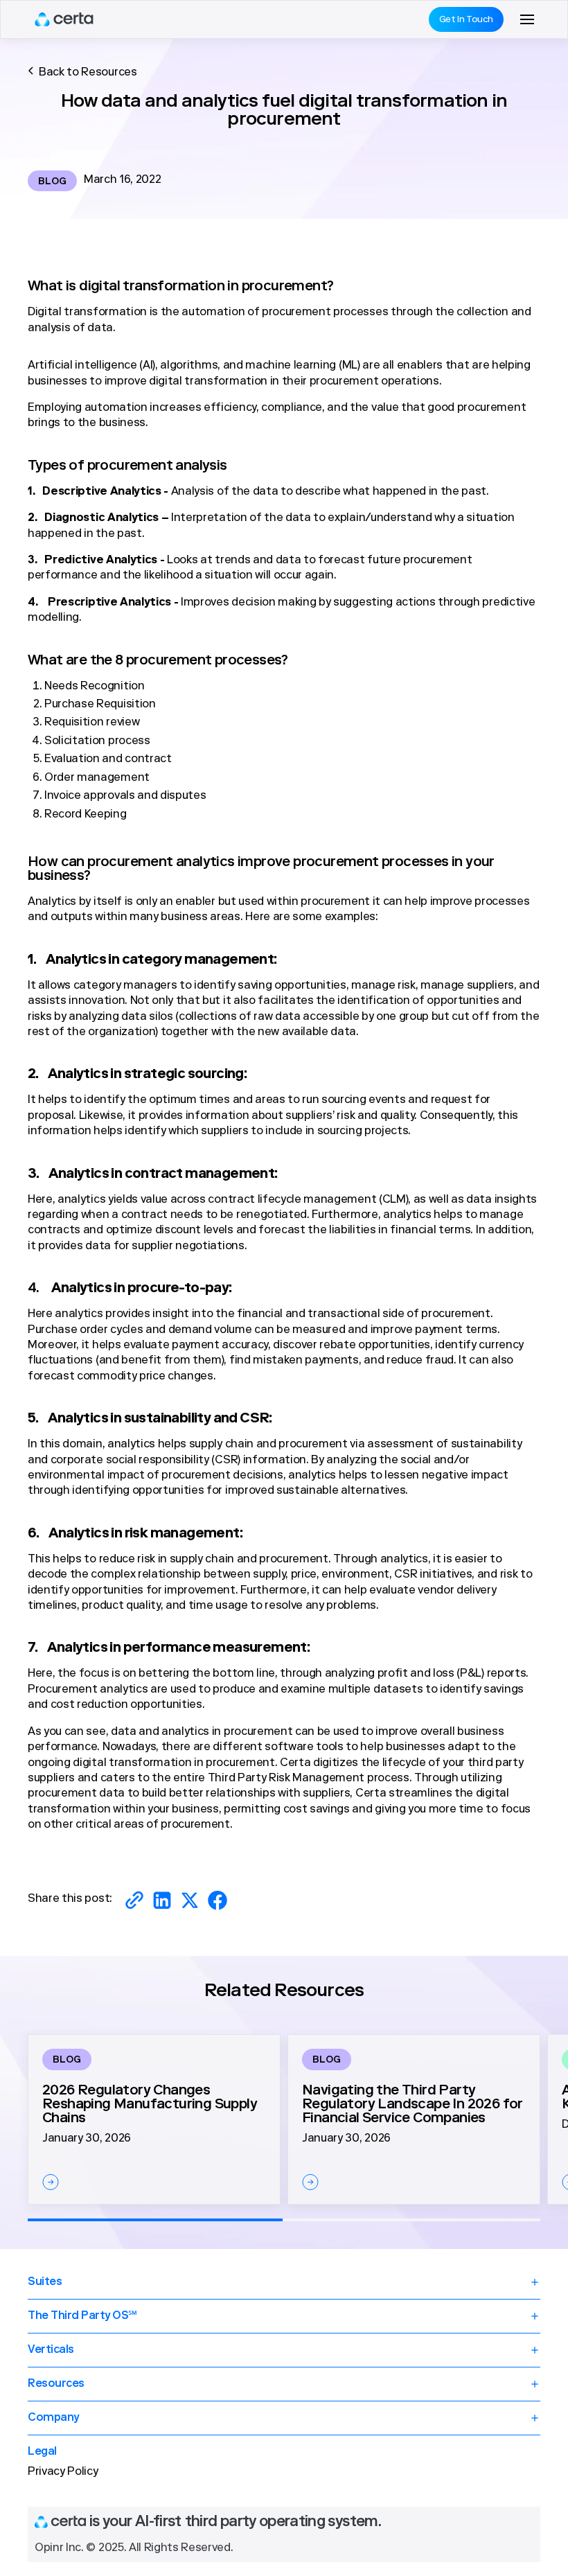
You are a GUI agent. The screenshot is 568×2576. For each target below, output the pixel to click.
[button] (527, 19)
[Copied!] (134, 1900)
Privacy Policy (63, 2472)
